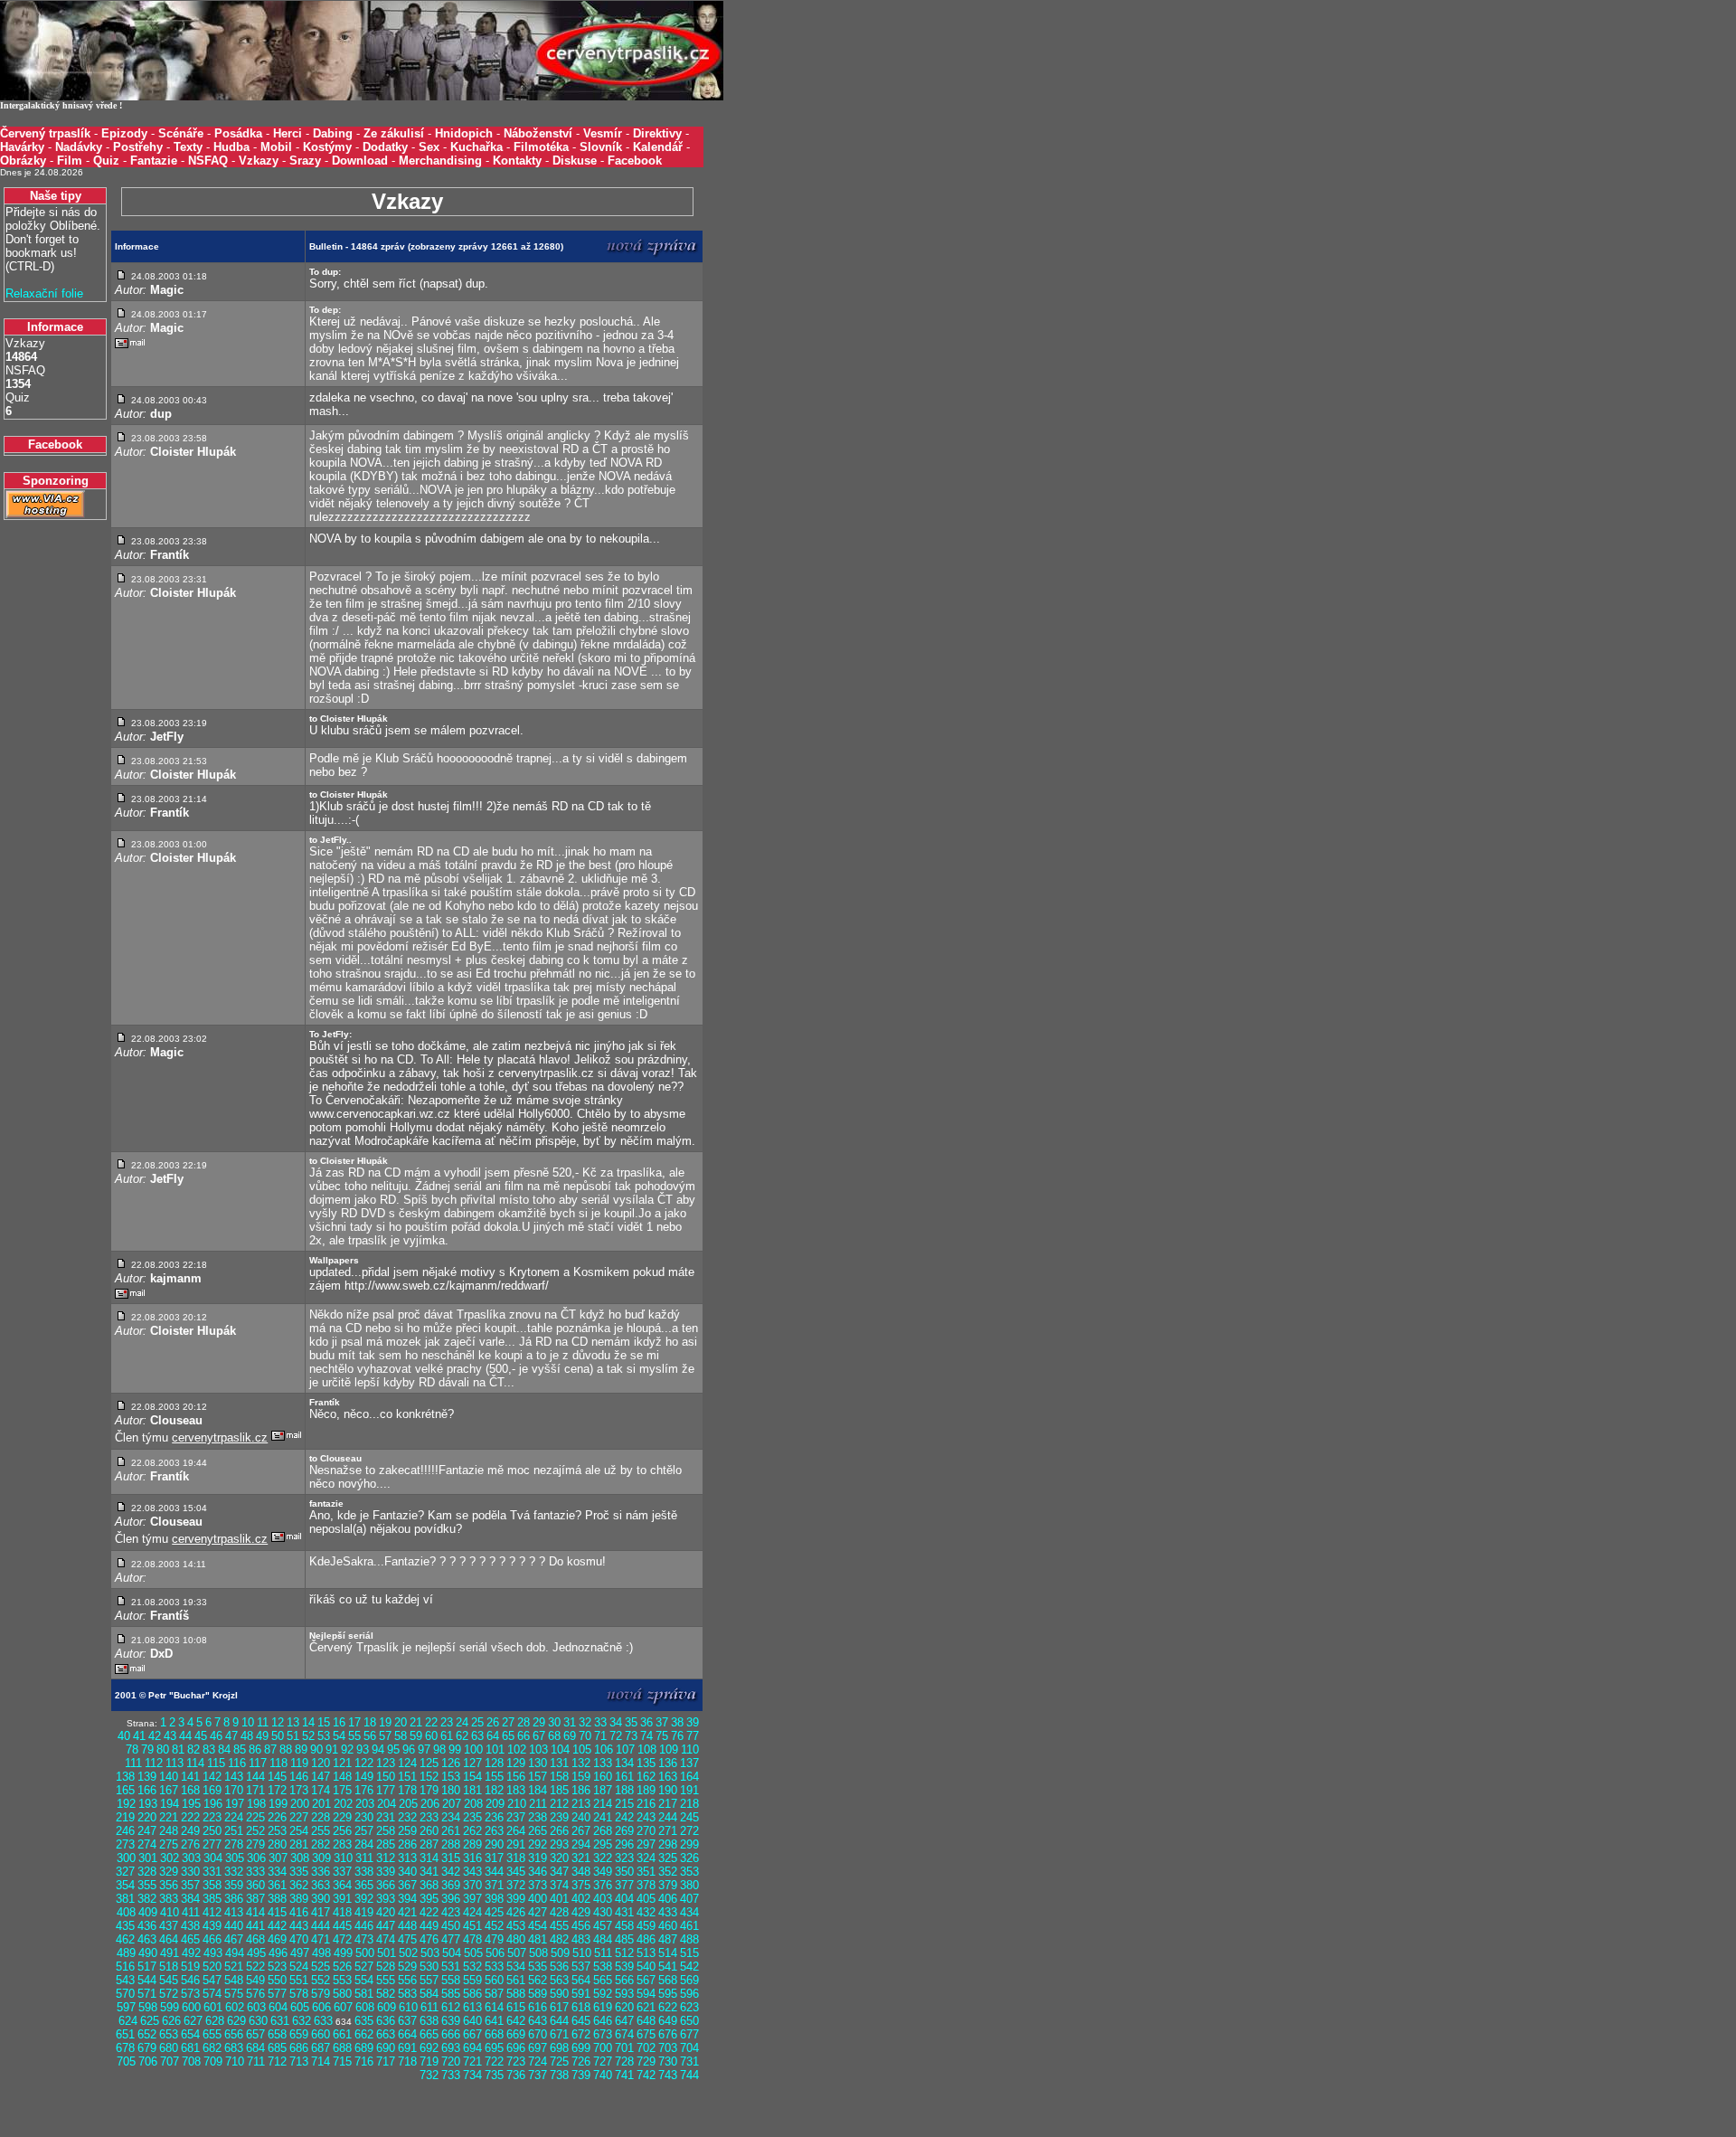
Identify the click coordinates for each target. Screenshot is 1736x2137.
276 (190, 1844)
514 (668, 1953)
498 (321, 1953)
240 (581, 1817)
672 (581, 2034)
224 (234, 1817)
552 (321, 1980)
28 (524, 1722)
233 (429, 1817)
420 (386, 1912)
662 (364, 2034)
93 (363, 1749)
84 (224, 1749)
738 (559, 2075)
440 (234, 1926)
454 (538, 1926)
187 (603, 1790)
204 (387, 1804)
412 (212, 1912)
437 (169, 1926)
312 (386, 1858)
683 (234, 2048)
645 (581, 2021)
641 (494, 2021)
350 (624, 1872)
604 (278, 2007)
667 (472, 2034)
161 (624, 1777)
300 (126, 1858)
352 (668, 1872)
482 (559, 1939)
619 (603, 2007)
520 (212, 1967)
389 (299, 1899)
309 (321, 1858)
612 (451, 2007)
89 (301, 1749)
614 (494, 2007)
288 (451, 1844)
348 (581, 1872)
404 (624, 1899)
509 (560, 1953)
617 (559, 2007)
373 (538, 1885)
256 (342, 1831)
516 (125, 1967)
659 (299, 2034)
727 (603, 2061)
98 (439, 1749)
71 (600, 1736)
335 (299, 1872)
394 (407, 1899)
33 (600, 1722)
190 (668, 1790)
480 (516, 1939)
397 (472, 1899)
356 (169, 1885)
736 (516, 2075)
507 (517, 1953)
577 (277, 1994)
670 (538, 2034)
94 (378, 1749)
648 (646, 2021)
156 (516, 1777)
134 (624, 1763)
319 (538, 1858)
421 (407, 1912)
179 (429, 1790)
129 (516, 1763)
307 (278, 1858)
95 (393, 1749)
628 (215, 2021)
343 (472, 1872)
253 (277, 1831)
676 (668, 2034)
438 (190, 1926)
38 (677, 1722)
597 (126, 2007)
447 (386, 1926)
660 (321, 2034)
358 (212, 1885)
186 (581, 1790)
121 (342, 1763)
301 (148, 1858)
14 (308, 1722)
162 (646, 1777)
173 (299, 1790)
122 (364, 1763)
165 (125, 1790)
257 (364, 1831)
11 (263, 1722)
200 (300, 1804)
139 (147, 1777)
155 (494, 1777)
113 (175, 1763)
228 (321, 1817)
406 (668, 1899)
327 (125, 1872)
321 (581, 1858)
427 (538, 1912)
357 (190, 1885)
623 (689, 2007)
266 (559, 1831)
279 (255, 1844)
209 (495, 1804)
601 (213, 2007)
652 (147, 2034)
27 (508, 1722)
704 (689, 2048)
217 (668, 1804)
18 (370, 1722)
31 (570, 1722)
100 (473, 1749)
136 (668, 1763)
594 (646, 1994)
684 (255, 2048)
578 (299, 1994)
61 (447, 1736)
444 (321, 1926)
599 (170, 2007)
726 (581, 2061)
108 (647, 1749)
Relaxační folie (44, 293)
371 (494, 1885)
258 (386, 1831)
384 (190, 1899)
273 (125, 1844)
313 (407, 1858)
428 (559, 1912)
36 (646, 1722)
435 (125, 1926)
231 (386, 1817)
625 (150, 2021)
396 (451, 1899)
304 (213, 1858)
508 (538, 1953)
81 (178, 1749)
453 (516, 1926)
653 (169, 2034)
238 (538, 1817)
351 (646, 1872)
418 (342, 1912)
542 (689, 1967)
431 (624, 1912)
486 (646, 1939)
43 (170, 1736)
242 (624, 1817)
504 (452, 1953)
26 (493, 1722)
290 (494, 1844)
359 (234, 1885)
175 (342, 1790)
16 (339, 1722)
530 (429, 1967)
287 (429, 1844)
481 (538, 1939)
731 (689, 2061)
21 (416, 1722)
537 (581, 1967)
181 (472, 1790)
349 (603, 1872)
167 (169, 1790)
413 (234, 1912)
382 (147, 1899)
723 (516, 2061)
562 (538, 1980)
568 (668, 1980)
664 (407, 2034)
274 (147, 1844)
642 (516, 2021)
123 (386, 1763)
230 (364, 1817)
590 (559, 1994)
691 (407, 2048)
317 (494, 1858)
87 (270, 1749)
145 (277, 1777)
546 (190, 1980)
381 (125, 1899)
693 (451, 2048)
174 (321, 1790)
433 (668, 1912)
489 (126, 1953)
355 (147, 1885)
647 (624, 2021)
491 (170, 1953)
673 (603, 2034)
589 (538, 1994)
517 (147, 1967)
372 (516, 1885)
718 (407, 2061)
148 (342, 1777)
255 (321, 1831)
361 (277, 1885)
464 (169, 1939)
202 (343, 1804)
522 (255, 1967)
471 (321, 1939)
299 (689, 1844)
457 (603, 1926)
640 (472, 2021)
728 (624, 2061)
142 (212, 1777)
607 (343, 2007)
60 (431, 1736)
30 (554, 1722)
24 (462, 1722)
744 (689, 2075)
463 (147, 1939)
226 (277, 1817)
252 (255, 1831)
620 (624, 2007)
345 (516, 1872)
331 (212, 1872)
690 (386, 2048)
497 (300, 1953)
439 (212, 1926)
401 (559, 1899)
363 (321, 1885)
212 (559, 1804)
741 (624, 2075)
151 (407, 1777)
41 (139, 1736)
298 (668, 1844)
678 (125, 2048)
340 (407, 1872)
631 (280, 2021)
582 (386, 1994)
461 (689, 1926)
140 (169, 1777)
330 (190, 1872)
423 (451, 1912)
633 (323, 2021)
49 (262, 1736)
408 (126, 1912)
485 (624, 1939)
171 (255, 1790)
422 (429, 1912)
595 (668, 1994)
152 (429, 1777)
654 (190, 2034)
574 (212, 1994)
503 (430, 1953)
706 (148, 2061)
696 (516, 2048)
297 (646, 1844)
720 (451, 2061)
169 (212, 1790)
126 (451, 1763)
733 (451, 2075)
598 (148, 2007)
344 (494, 1872)
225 (255, 1817)
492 (191, 1953)
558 (451, 1980)
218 (689, 1804)
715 (342, 2061)
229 (342, 1817)
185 (559, 1790)
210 (517, 1804)
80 (163, 1749)
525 (321, 1967)
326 (689, 1858)
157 (538, 1777)
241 (603, 1817)
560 (494, 1980)
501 (387, 1953)
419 (364, 1912)
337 (342, 1872)
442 (277, 1926)
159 (581, 1777)
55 (354, 1736)
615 (516, 2007)
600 (191, 2007)
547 (212, 1980)
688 (342, 2048)
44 (185, 1736)
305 (235, 1858)
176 (364, 1790)
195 (191, 1804)
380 (689, 1885)
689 (364, 2048)
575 (234, 1994)
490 (148, 1953)
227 (299, 1817)
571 (147, 1994)
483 (581, 1939)
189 (646, 1790)
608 (365, 2007)
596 (689, 1994)
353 (689, 1872)
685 (277, 2048)
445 (342, 1926)
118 (278, 1763)
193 (148, 1804)
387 (255, 1899)
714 (321, 2061)
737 (538, 2075)
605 (300, 2007)
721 (472, 2061)
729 (646, 2061)
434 (689, 1912)
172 (277, 1790)
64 (493, 1736)
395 (429, 1899)
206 (430, 1804)
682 (212, 2048)
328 (147, 1872)
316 (472, 1858)
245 (689, 1817)
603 (256, 2007)
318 (516, 1858)
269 (624, 1831)
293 (559, 1844)
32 (585, 1722)
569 (689, 1980)
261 (451, 1831)
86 (255, 1749)
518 (169, 1967)
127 (472, 1763)
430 (603, 1912)
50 (278, 1736)
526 (342, 1967)
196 (213, 1804)
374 (559, 1885)
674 (624, 2034)
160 (603, 1777)
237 (516, 1817)
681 (190, 2048)
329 (169, 1872)
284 (364, 1844)
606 (321, 2007)
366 (386, 1885)
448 (407, 1926)
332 (234, 1872)
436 (147, 1926)
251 (234, 1831)
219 (125, 1817)
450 (451, 1926)
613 (472, 2007)
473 (364, 1939)
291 (516, 1844)
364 (342, 1885)
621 (646, 2007)
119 (299, 1763)
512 (624, 1953)
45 (201, 1736)
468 (255, 1939)
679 (147, 2048)
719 (429, 2061)
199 (278, 1804)
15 (324, 1722)
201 (321, 1804)
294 (581, 1844)
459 (646, 1926)
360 (255, 1885)
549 (255, 1980)
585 (451, 1994)
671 (559, 2034)
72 (616, 1736)
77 (693, 1736)
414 (255, 1912)
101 (495, 1749)
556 (407, 1980)
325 (668, 1858)
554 (364, 1980)
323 (624, 1858)
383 (169, 1899)
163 (668, 1777)
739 (581, 2075)
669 (516, 2034)
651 (125, 2034)
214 (603, 1804)
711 (256, 2061)
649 (668, 2021)
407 (689, 1899)
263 (494, 1831)
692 (429, 2048)
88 (286, 1749)
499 (343, 1953)
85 (240, 1749)
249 (190, 1831)
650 (689, 2021)
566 (624, 1980)
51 (293, 1736)
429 (581, 1912)
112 (154, 1763)
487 (668, 1939)
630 (258, 2021)
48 (247, 1736)
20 (401, 1722)
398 (494, 1899)
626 (171, 2021)
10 (248, 1722)
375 (581, 1885)
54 (339, 1736)
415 (277, 1912)
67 (539, 1736)
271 (668, 1831)
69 (570, 1736)
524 (299, 1967)
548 (234, 1980)
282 (321, 1844)
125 (429, 1763)
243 (646, 1817)
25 (477, 1722)
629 (236, 2021)
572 (169, 1994)
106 (604, 1749)
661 (342, 2034)
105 (582, 1749)
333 (255, 1872)
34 (616, 1722)
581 (364, 1994)
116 (237, 1763)
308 (300, 1858)
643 (538, 2021)
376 (603, 1885)
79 (147, 1749)
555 (386, 1980)
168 (190, 1790)
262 (472, 1831)
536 (559, 1967)
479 (494, 1939)
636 (386, 2021)
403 (603, 1899)
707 (170, 2061)
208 (473, 1804)
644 (559, 2021)
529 (407, 1967)
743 (668, 2075)
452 (494, 1926)
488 (689, 1939)
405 (646, 1899)
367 (407, 1885)
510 (582, 1953)
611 (429, 2007)
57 (385, 1736)
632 (302, 2021)
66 (524, 1736)
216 (646, 1804)
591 (581, 1994)
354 (125, 1885)
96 (409, 1749)
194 (170, 1804)
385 (212, 1899)
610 (408, 2007)
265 (538, 1831)
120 (321, 1763)
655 (212, 2034)
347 (559, 1872)
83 (209, 1749)
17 (354, 1722)
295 (603, 1844)
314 (429, 1858)
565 (603, 1980)
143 (234, 1777)
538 (603, 1967)
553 (342, 1980)
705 (126, 2061)
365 (364, 1885)
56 (370, 1736)
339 (386, 1872)
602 (235, 2007)
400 (538, 1899)
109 (669, 1749)
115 (216, 1763)
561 (516, 1980)
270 (646, 1831)
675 (646, 2034)
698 (559, 2048)
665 (429, 2034)
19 (385, 1722)
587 (494, 1994)
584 (429, 1994)
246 (125, 1831)
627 (193, 2021)
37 (662, 1722)
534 (516, 1967)
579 (321, 1994)
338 (364, 1872)
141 (190, 1777)
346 (538, 1872)
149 (364, 1777)
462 (125, 1939)
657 (255, 2034)
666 (451, 2034)
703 (668, 2048)
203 (365, 1804)
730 (668, 2061)
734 (472, 2075)
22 (431, 1722)
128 (494, 1763)
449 (429, 1926)
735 (494, 2075)
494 (235, 1953)
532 (472, 1967)
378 (646, 1885)
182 (494, 1790)
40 (124, 1736)
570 (125, 1994)
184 (538, 1790)
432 (646, 1912)
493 (213, 1953)
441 (255, 1926)
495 (256, 1953)
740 (603, 2075)
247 (147, 1831)
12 (278, 1722)
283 (342, 1844)
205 (408, 1804)
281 (299, 1844)
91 (332, 1749)
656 (234, 2034)
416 (299, 1912)
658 (277, 2034)
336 (321, 1872)
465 (190, 1939)
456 (581, 1926)
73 (631, 1736)
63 (477, 1736)
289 (472, 1844)
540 (646, 1967)
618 (581, 2007)
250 (212, 1831)
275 (169, 1844)
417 (321, 1912)
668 (494, 2034)
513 (646, 1953)
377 (624, 1885)
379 (668, 1885)
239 (559, 1817)
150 (386, 1777)
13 (293, 1722)
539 (624, 1967)
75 (662, 1736)
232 (407, 1817)
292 (538, 1844)
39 (693, 1722)
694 (472, 2048)
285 (386, 1844)
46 (216, 1736)
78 (132, 1749)
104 (560, 1749)
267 (581, 1831)
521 (234, 1967)
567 (646, 1980)
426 (516, 1912)
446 (364, 1926)
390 (321, 1899)
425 (494, 1912)
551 (299, 1980)
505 (473, 1953)
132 (581, 1763)
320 (559, 1858)
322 (603, 1858)
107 (625, 1749)
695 (494, 2048)
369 (451, 1885)
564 (581, 1980)
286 (407, 1844)
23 (447, 1722)
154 (472, 1777)
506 (495, 1953)
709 (213, 2061)
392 (364, 1899)
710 (235, 2061)
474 (386, 1939)
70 (585, 1736)
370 (472, 1885)
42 (155, 1736)
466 (212, 1939)
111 (133, 1763)
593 (624, 1994)
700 (603, 2048)
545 (169, 1980)
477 (451, 1939)
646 (603, 2021)
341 (429, 1872)
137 (689, 1763)
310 (343, 1858)
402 (581, 1899)
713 (299, 2061)
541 (668, 1967)
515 (689, 1953)
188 (624, 1790)
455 (559, 1926)
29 (539, 1722)
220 (147, 1817)
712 (277, 2061)
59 (416, 1736)
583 (407, 1994)
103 (538, 1749)
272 (689, 1831)
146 (299, 1777)
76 (677, 1736)
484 (603, 1939)
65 (508, 1736)
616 (538, 2007)
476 (429, 1939)
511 (603, 1953)
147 (321, 1777)
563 (559, 1980)
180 (451, 1790)
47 (231, 1736)
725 (559, 2061)
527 (364, 1967)
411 (191, 1912)
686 (299, 2048)
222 (190, 1817)
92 (347, 1749)
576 (255, 1994)
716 (364, 2061)
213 (581, 1804)
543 (125, 1980)
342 (451, 1872)
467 (234, 1939)
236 (494, 1817)
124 (407, 1763)
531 (451, 1967)
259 (407, 1831)
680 (169, 2048)
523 (277, 1967)
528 (386, 1967)
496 (278, 1953)
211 (538, 1804)
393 (386, 1899)
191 (689, 1790)
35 (631, 1722)
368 (429, 1885)
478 (472, 1939)
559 (472, 1980)
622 (668, 2007)
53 (324, 1736)
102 (517, 1749)
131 (559, 1763)
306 (256, 1858)
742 (646, 2075)
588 (516, 1994)
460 (668, 1926)
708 (191, 2061)
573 (190, 1994)
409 (148, 1912)
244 (668, 1817)
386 (234, 1899)
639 (451, 2021)
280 (277, 1844)
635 (364, 2021)
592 (603, 1994)
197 (235, 1804)
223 (212, 1817)
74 (646, 1736)
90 (316, 1749)
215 (624, 1804)
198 (256, 1804)
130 (538, 1763)
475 (407, 1939)
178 (407, 1790)
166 (147, 1790)
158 (559, 1777)
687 (321, 2048)
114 (195, 1763)
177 (386, 1790)
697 (538, 2048)
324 (646, 1858)
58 (401, 1736)
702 (646, 2048)
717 (386, 2061)
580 (342, 1994)
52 (308, 1736)
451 (472, 1926)
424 (472, 1912)
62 (462, 1736)
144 (255, 1777)
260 (429, 1831)
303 (191, 1858)
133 (603, 1763)
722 (494, 2061)
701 (624, 2048)
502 (408, 1953)
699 (581, 2048)
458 (624, 1926)
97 (424, 1749)
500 (365, 1953)
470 (299, 1939)
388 (277, 1899)
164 (689, 1777)
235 (472, 1817)
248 (169, 1831)
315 (451, 1858)
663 (386, 2034)
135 (646, 1763)
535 (538, 1967)
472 (342, 1939)
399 (516, 1899)
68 (554, 1736)
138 (125, 1777)
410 (170, 1912)
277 (212, 1844)
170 (234, 1790)
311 (364, 1858)
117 (258, 1763)
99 (455, 1749)
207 (452, 1804)
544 (147, 1980)
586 (472, 1994)
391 (342, 1899)
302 (170, 1858)
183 (516, 1790)
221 (169, 1817)
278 (234, 1844)
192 (126, 1804)
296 (624, 1844)
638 (429, 2021)
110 (690, 1749)
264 (516, 1831)
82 (193, 1749)
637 (407, 2021)
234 (451, 1817)
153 (451, 1777)
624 (128, 2021)
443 (299, 1926)
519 (190, 1967)
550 (277, 1980)
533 (494, 1967)
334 (277, 1872)
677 (689, 2034)
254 (299, 1831)
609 (387, 2007)
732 (429, 2075)
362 (299, 1885)
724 (538, 2061)
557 (429, 1980)
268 (603, 1831)
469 (277, 1939)
